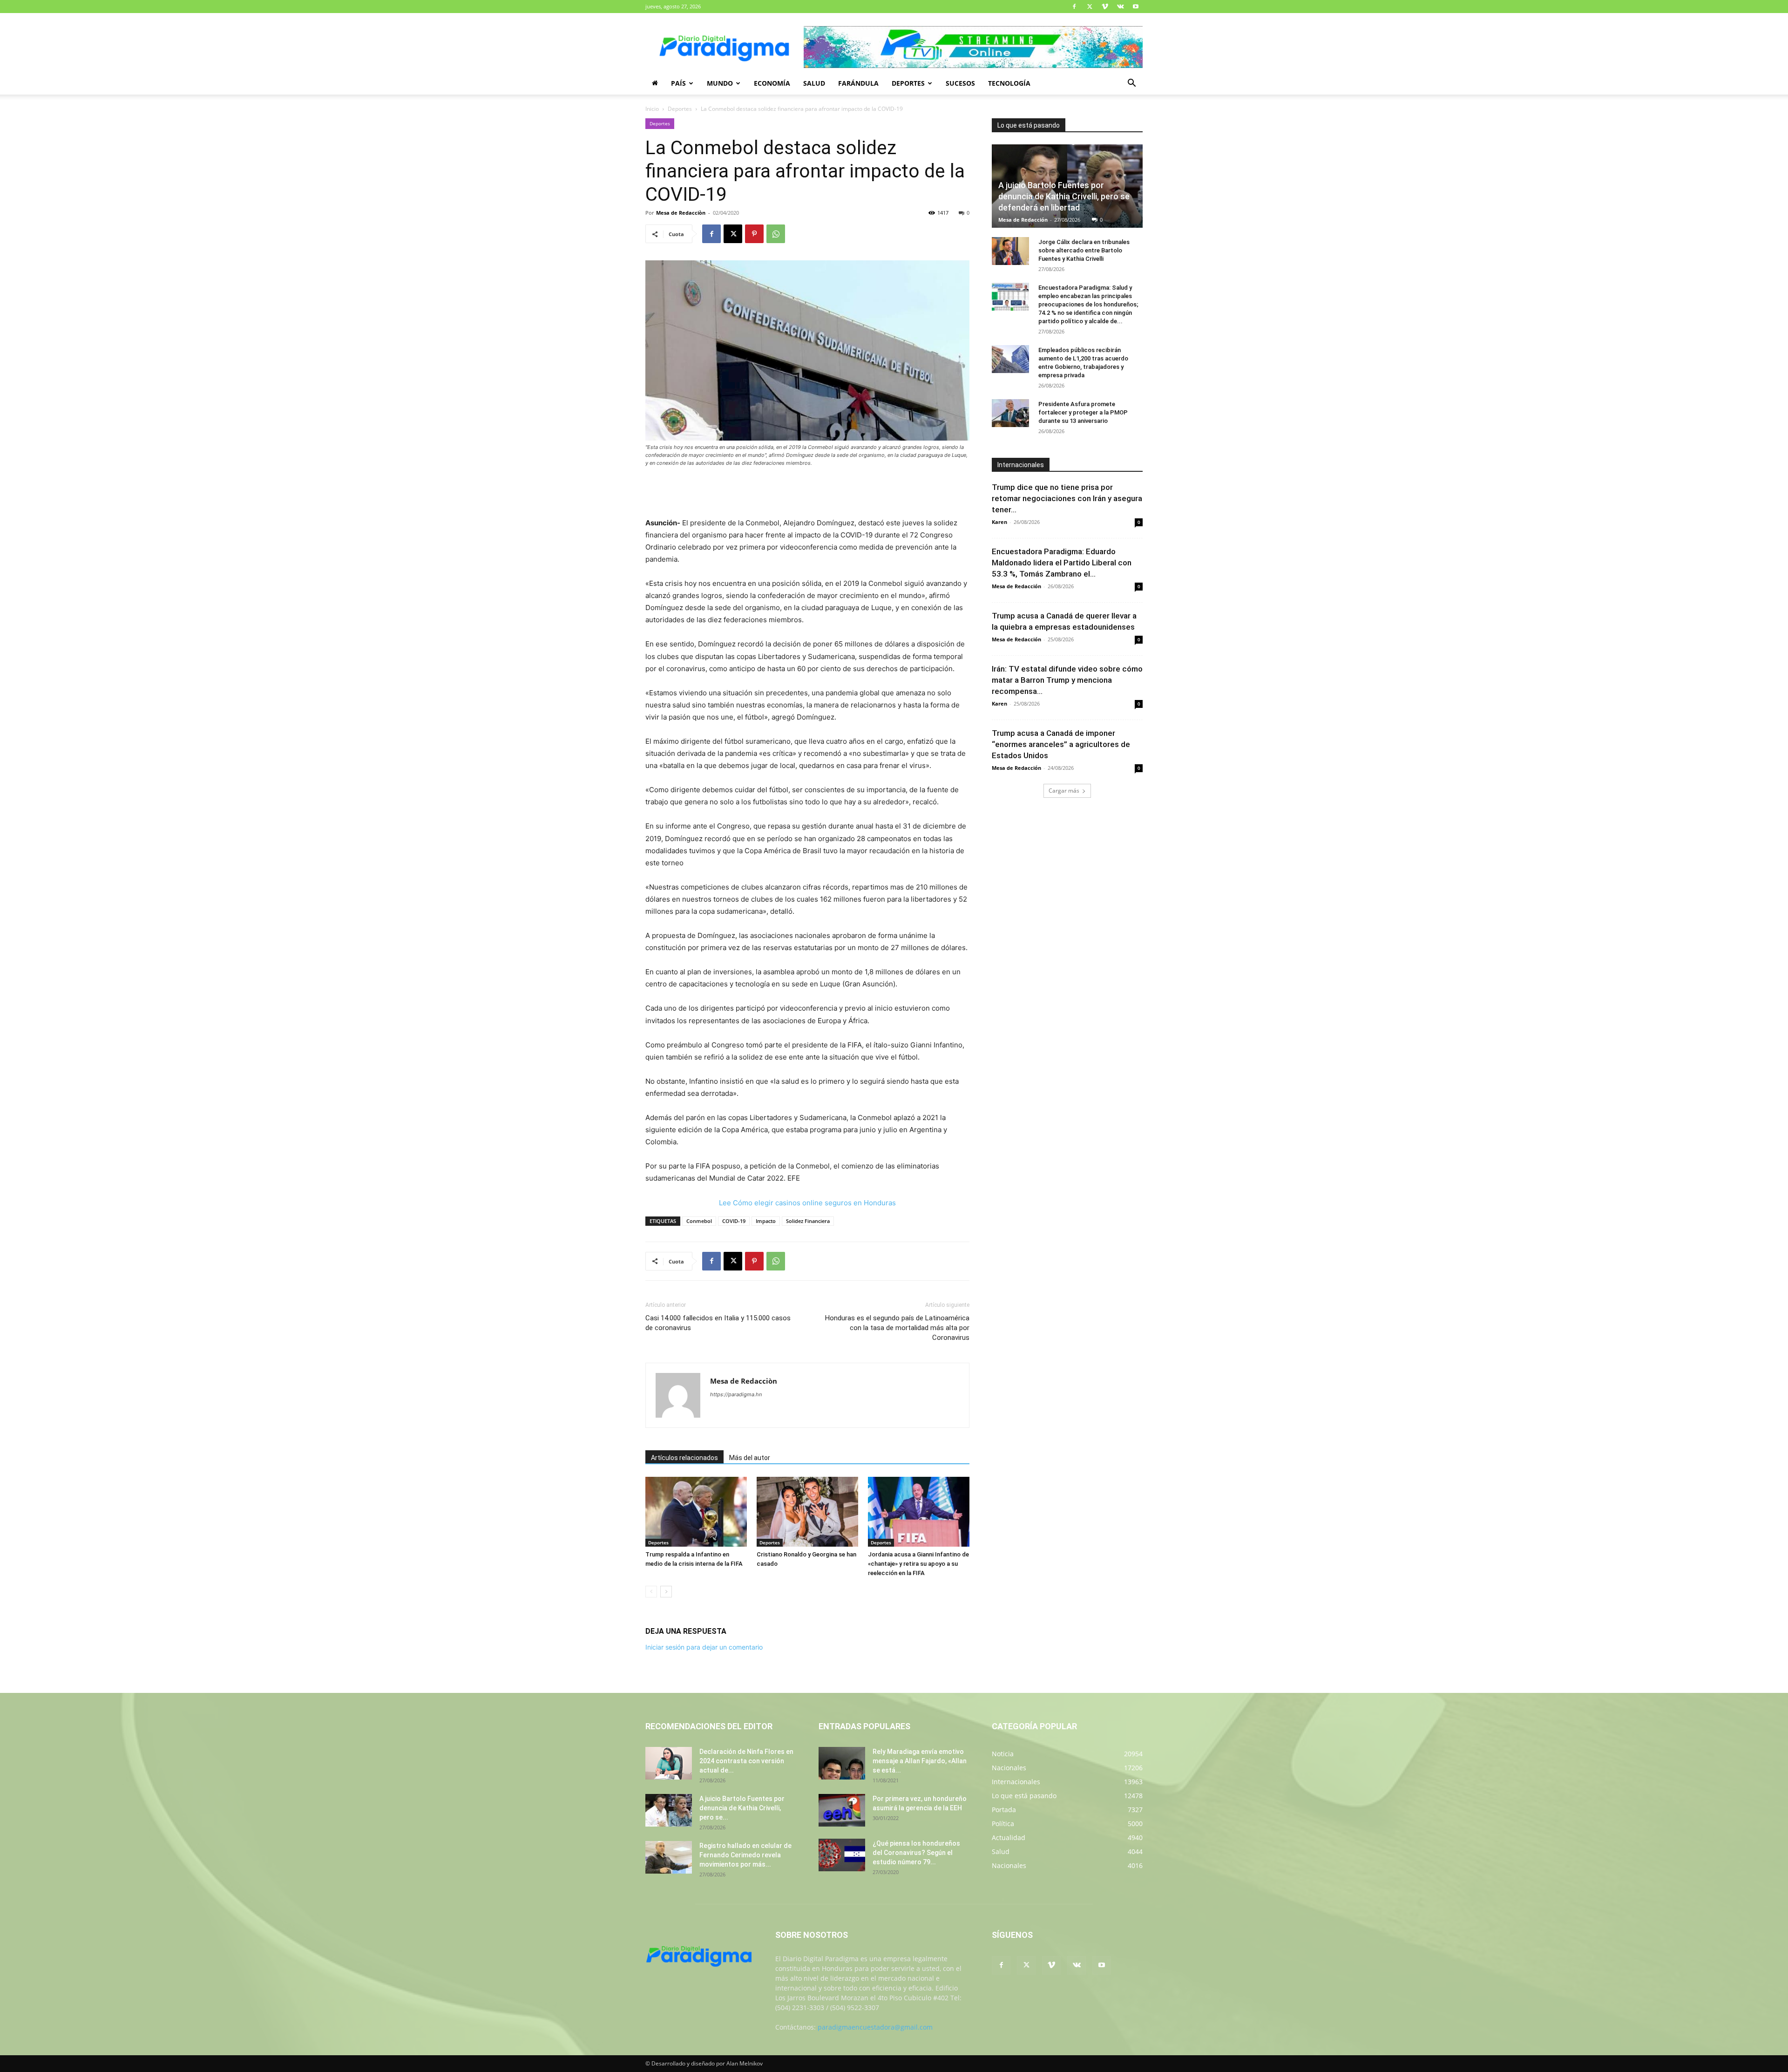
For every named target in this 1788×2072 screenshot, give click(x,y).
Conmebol (699, 1221)
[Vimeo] (1105, 7)
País (678, 83)
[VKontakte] (1120, 7)
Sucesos (960, 83)
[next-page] (666, 1592)
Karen (999, 522)
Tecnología (1009, 83)
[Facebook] (1074, 7)
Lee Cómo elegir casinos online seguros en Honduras (807, 1203)
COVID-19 (734, 1221)
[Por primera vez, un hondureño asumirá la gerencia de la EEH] (842, 1810)
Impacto (766, 1221)
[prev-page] (651, 1592)
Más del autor (750, 1458)
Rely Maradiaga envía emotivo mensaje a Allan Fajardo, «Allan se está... (920, 1761)
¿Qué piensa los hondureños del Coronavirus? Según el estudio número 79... (916, 1853)
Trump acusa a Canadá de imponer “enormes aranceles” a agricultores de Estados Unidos (1061, 744)
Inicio (652, 109)
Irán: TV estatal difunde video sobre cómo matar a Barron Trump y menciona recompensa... (1067, 680)
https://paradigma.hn (736, 1394)
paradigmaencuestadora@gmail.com (875, 2027)
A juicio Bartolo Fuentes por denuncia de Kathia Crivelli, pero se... (742, 1808)
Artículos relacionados (684, 1458)
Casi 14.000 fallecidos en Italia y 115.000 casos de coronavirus (718, 1323)
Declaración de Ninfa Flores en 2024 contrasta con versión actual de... (746, 1761)
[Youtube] (1136, 7)
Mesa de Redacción (1023, 220)
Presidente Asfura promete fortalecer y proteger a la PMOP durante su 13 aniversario (1083, 412)
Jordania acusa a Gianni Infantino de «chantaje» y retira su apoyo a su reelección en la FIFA (918, 1564)
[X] (1090, 7)
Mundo (720, 83)
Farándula (858, 83)
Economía (772, 83)
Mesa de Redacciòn (681, 213)
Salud (814, 83)
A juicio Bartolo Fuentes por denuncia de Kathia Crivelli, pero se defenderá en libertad (1064, 196)
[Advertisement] (807, 493)
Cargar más (1064, 791)
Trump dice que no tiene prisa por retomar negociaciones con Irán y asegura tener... (1067, 498)
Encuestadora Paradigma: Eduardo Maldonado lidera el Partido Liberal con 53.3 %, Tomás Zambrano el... (1062, 563)
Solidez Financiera (808, 1221)
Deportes (908, 83)
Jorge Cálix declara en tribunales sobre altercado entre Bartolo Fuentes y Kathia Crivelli (1084, 250)
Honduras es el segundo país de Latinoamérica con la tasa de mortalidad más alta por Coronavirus (897, 1328)
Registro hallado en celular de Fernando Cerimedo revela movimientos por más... (745, 1855)
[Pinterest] (754, 234)
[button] (1131, 84)
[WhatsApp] (776, 234)
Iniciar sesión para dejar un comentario (704, 1647)
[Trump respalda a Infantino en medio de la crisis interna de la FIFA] (696, 1512)
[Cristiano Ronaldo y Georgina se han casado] (807, 1512)
